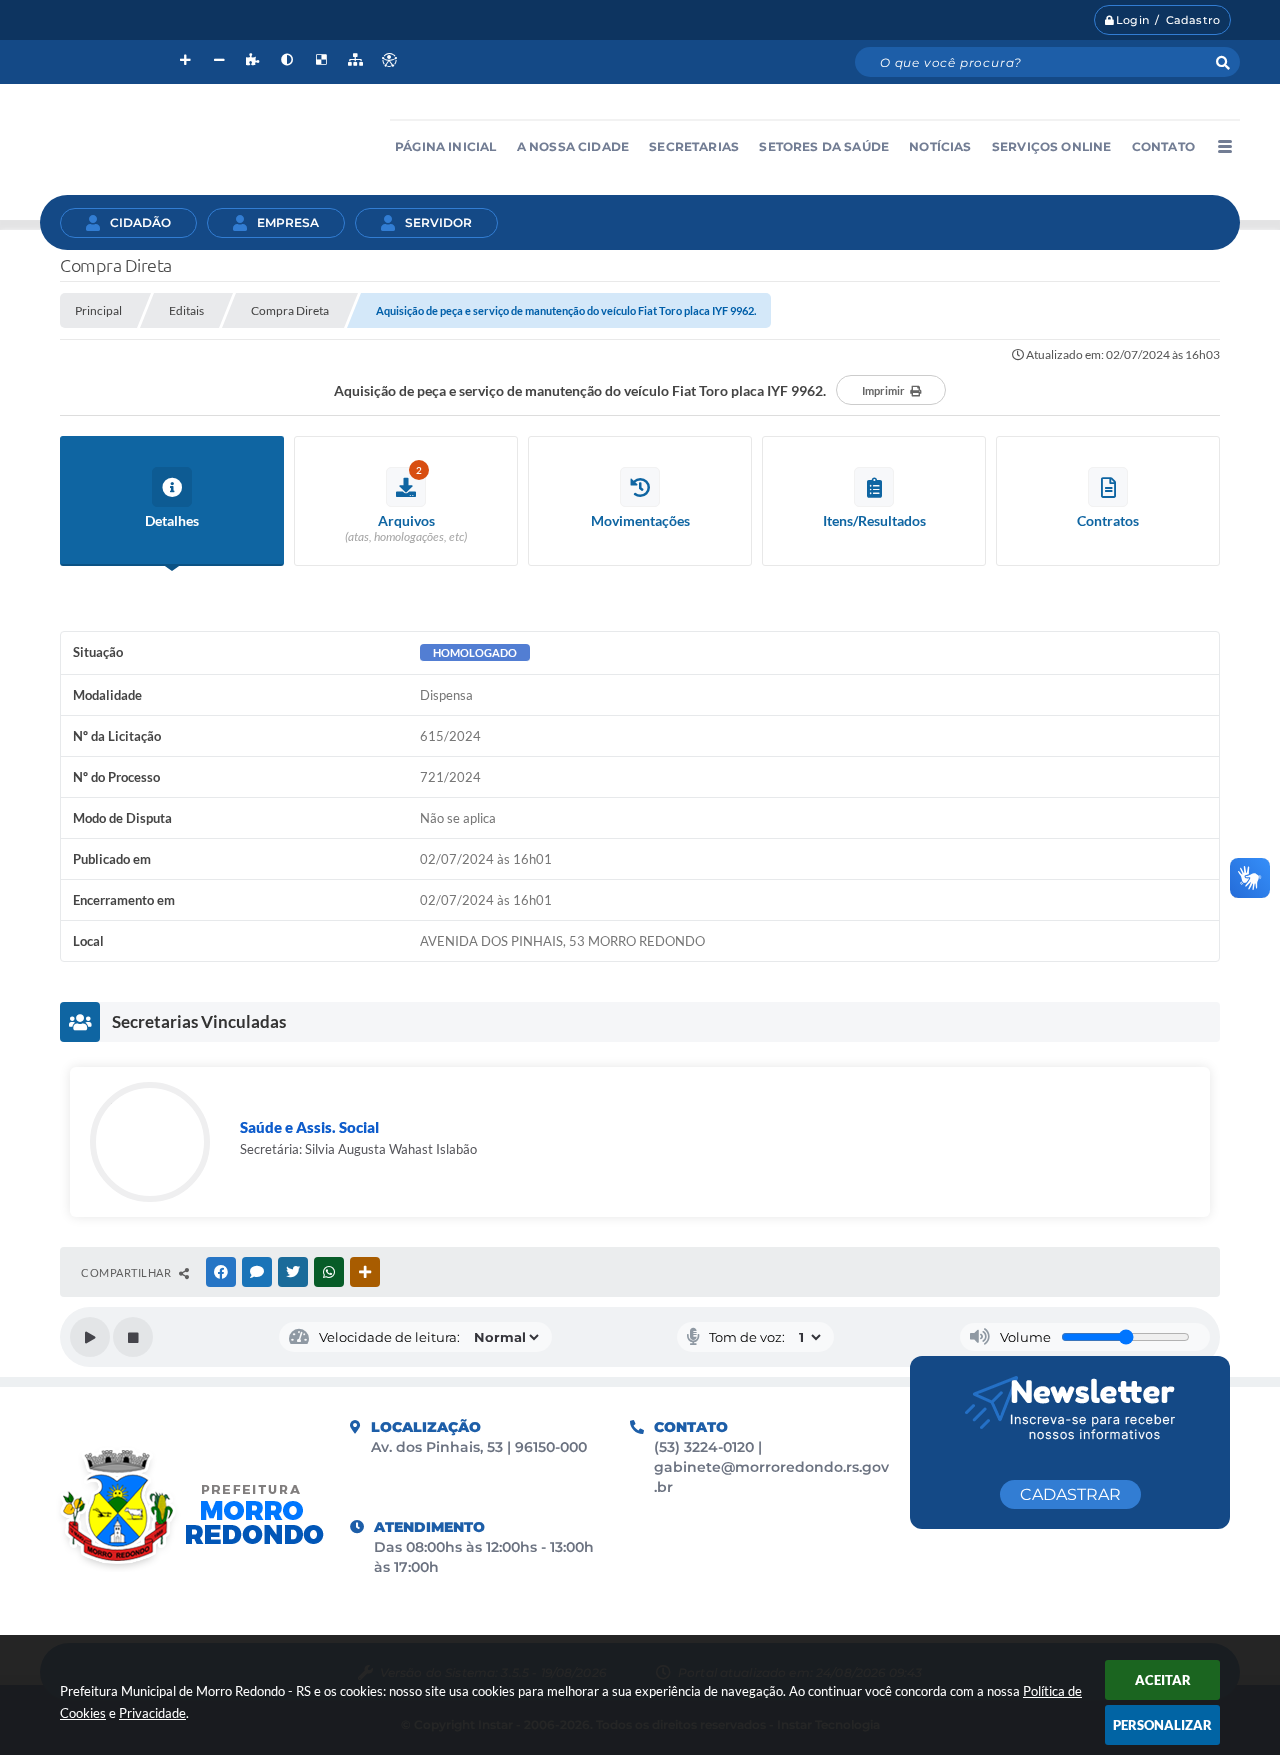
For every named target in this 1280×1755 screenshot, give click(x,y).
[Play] (90, 1337)
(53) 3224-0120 (706, 1447)
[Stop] (133, 1337)
